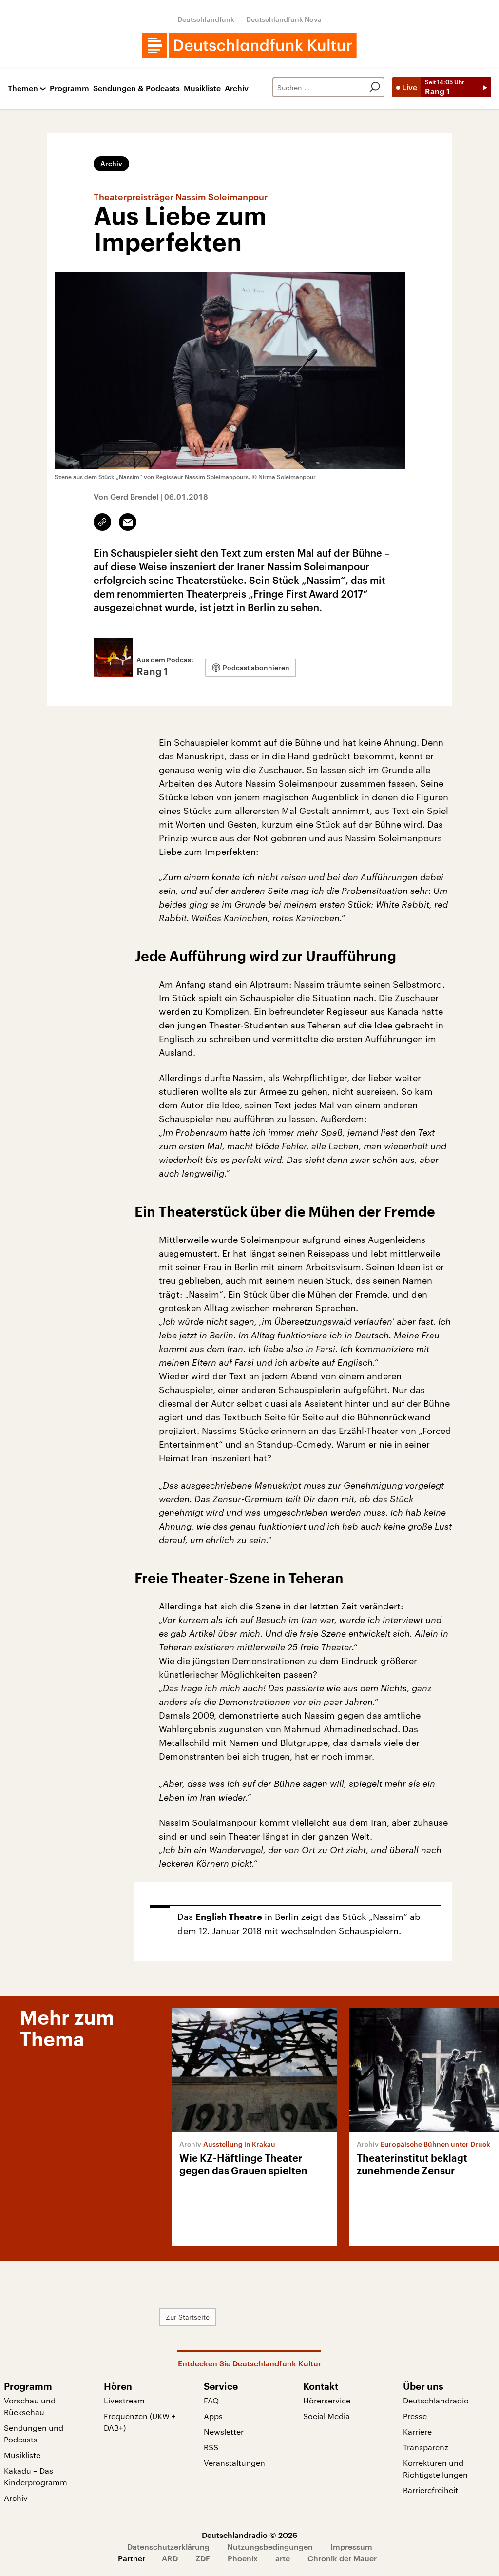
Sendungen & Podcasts (136, 88)
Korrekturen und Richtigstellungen (435, 2469)
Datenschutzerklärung (168, 2547)
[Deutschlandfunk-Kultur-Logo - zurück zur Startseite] (249, 45)
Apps (213, 2416)
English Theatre (229, 1917)
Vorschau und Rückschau (30, 2406)
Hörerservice (327, 2400)
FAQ (211, 2400)
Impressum (351, 2547)
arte (283, 2558)
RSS (211, 2447)
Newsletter (224, 2431)
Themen (23, 88)
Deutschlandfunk (206, 19)
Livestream (124, 2400)
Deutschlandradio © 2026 (249, 2535)
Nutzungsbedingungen (270, 2547)
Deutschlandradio (436, 2400)
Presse (415, 2416)
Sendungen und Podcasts (34, 2433)
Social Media (326, 2416)
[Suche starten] (375, 87)
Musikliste (202, 88)
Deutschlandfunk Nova (284, 19)
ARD (170, 2558)
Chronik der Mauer (342, 2558)
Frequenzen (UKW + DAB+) (140, 2422)
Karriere (417, 2431)
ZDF (203, 2558)
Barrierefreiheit (431, 2490)
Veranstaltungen (234, 2463)
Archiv (237, 88)
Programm (69, 88)
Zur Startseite (188, 2317)
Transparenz (426, 2447)
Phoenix (243, 2558)
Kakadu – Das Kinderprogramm (36, 2476)
